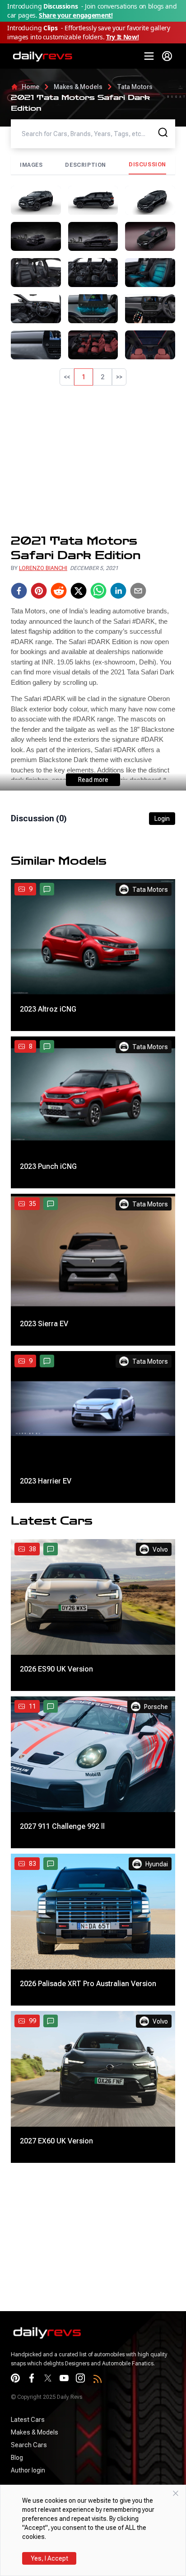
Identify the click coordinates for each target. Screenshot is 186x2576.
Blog (17, 2458)
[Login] (167, 56)
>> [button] (119, 377)
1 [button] (84, 377)
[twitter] (79, 591)
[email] (138, 591)
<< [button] (67, 377)
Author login (28, 2470)
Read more (93, 780)
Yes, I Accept (49, 2558)
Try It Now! (122, 37)
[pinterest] (39, 591)
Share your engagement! (76, 15)
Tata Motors (135, 87)
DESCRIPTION (86, 165)
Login (162, 819)
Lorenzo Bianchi (43, 568)
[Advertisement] (93, 460)
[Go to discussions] (47, 889)
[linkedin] (118, 591)
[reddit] (59, 591)
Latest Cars (28, 2420)
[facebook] (19, 591)
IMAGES (31, 165)
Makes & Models (78, 87)
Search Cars (29, 2445)
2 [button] (102, 377)
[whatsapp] (98, 591)
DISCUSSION (147, 165)
